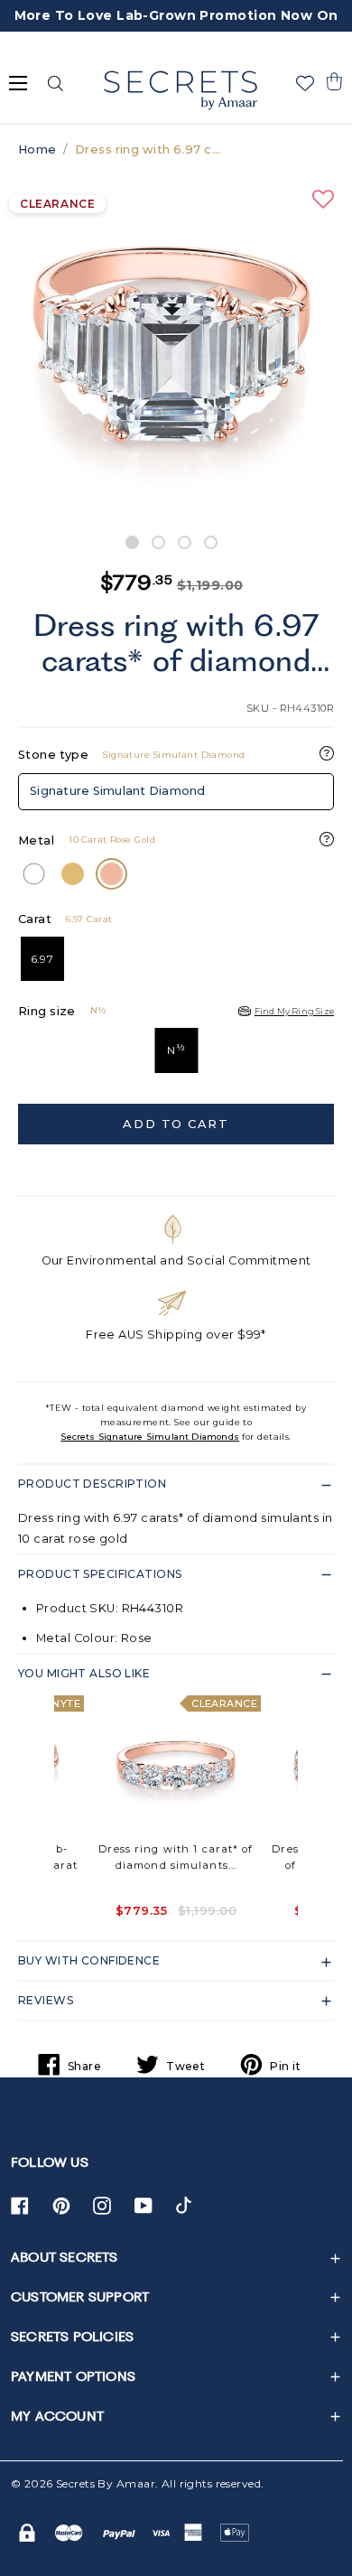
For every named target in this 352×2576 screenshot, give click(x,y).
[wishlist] (305, 83)
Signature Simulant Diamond (118, 791)
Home (37, 149)
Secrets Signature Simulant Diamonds (150, 1437)
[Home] (180, 90)
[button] (334, 81)
